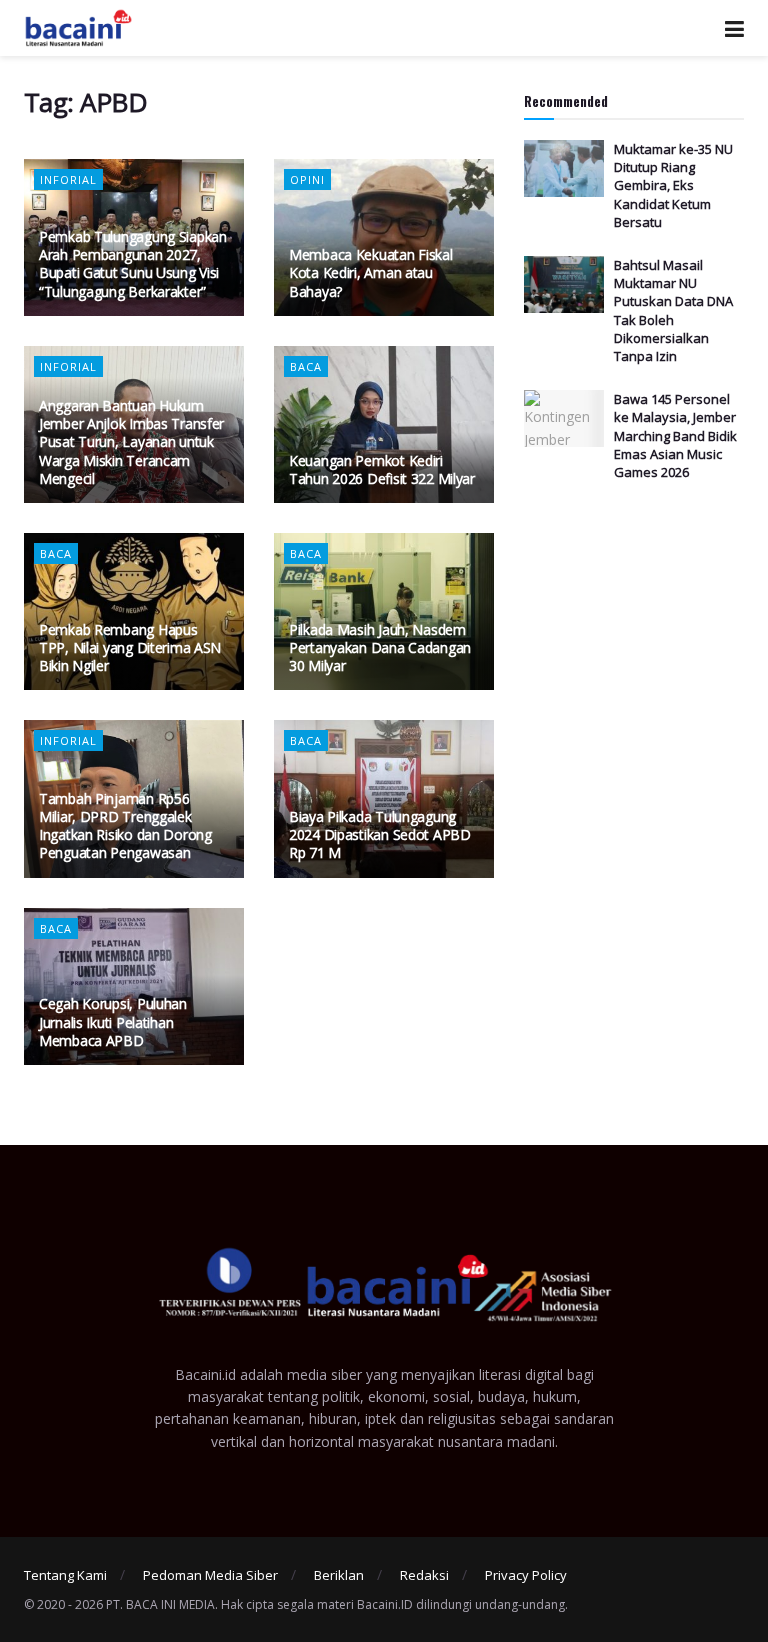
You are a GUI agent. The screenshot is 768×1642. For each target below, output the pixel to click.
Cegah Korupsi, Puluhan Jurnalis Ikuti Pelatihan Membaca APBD (113, 1021)
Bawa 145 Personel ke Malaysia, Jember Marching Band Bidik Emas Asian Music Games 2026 (675, 435)
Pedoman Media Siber (210, 1575)
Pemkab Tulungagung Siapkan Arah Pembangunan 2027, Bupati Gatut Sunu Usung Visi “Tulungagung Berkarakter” (133, 264)
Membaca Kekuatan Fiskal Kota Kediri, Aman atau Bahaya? (371, 272)
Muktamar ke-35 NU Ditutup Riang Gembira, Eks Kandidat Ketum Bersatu (673, 185)
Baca (306, 366)
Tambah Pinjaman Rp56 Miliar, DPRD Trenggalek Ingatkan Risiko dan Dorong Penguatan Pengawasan (125, 826)
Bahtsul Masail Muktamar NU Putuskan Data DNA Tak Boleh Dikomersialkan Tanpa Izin (673, 310)
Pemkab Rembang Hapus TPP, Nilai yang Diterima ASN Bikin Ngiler (130, 647)
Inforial (68, 179)
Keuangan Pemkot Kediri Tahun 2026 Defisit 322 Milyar (382, 469)
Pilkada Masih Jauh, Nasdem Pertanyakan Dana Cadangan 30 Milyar (380, 647)
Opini (307, 179)
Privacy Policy (526, 1575)
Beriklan (339, 1575)
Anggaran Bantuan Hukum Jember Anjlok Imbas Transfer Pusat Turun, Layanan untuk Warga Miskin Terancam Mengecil (131, 442)
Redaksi (424, 1575)
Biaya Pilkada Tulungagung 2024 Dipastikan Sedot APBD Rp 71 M (380, 834)
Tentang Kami (65, 1575)
